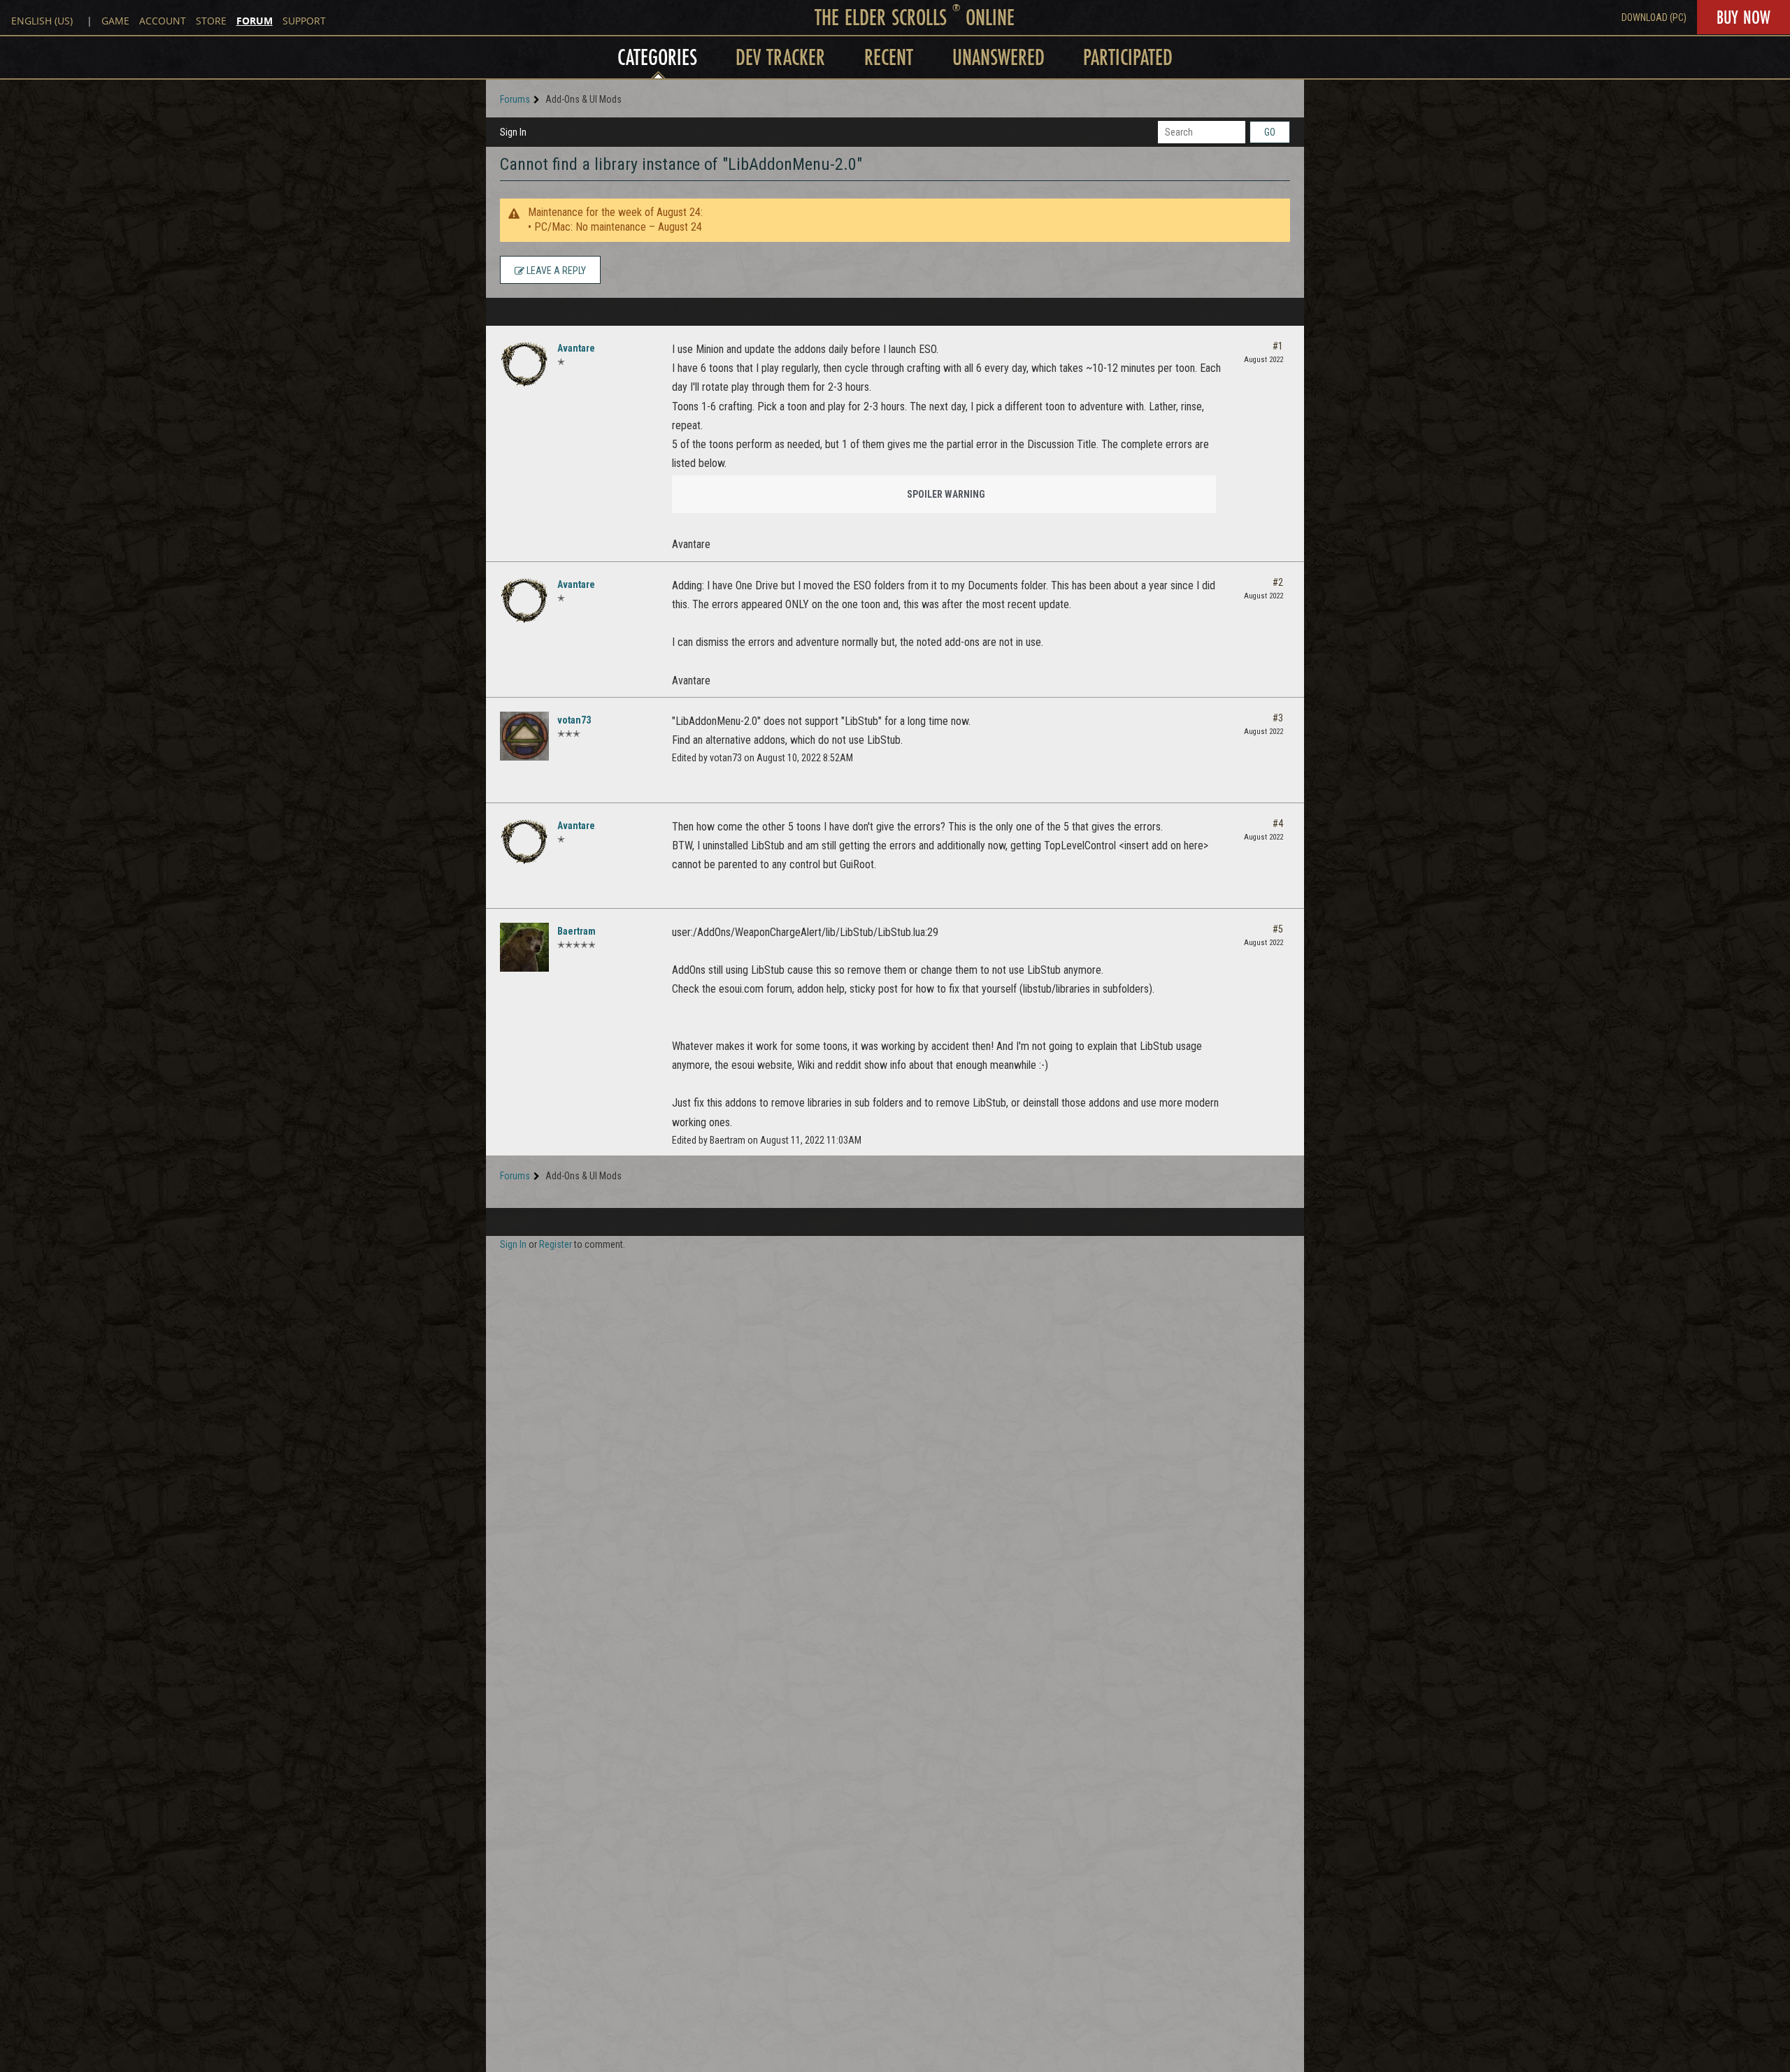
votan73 (574, 720)
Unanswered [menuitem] (998, 57)
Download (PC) (1654, 17)
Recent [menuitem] (889, 57)
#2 (1278, 582)
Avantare (576, 348)
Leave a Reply (555, 271)
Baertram (577, 931)
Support (304, 21)
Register (556, 1244)
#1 (1278, 346)
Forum (255, 21)
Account (163, 21)
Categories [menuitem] (657, 57)
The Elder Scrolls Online (915, 17)
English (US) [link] (42, 21)
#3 (1278, 718)
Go (1270, 132)
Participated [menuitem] (1128, 57)
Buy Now (1744, 17)
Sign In (513, 132)
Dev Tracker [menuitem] (780, 57)
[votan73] (524, 736)
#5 (1278, 929)
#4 (1278, 823)
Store (211, 21)
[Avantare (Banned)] (524, 364)
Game (115, 21)
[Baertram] (524, 947)
